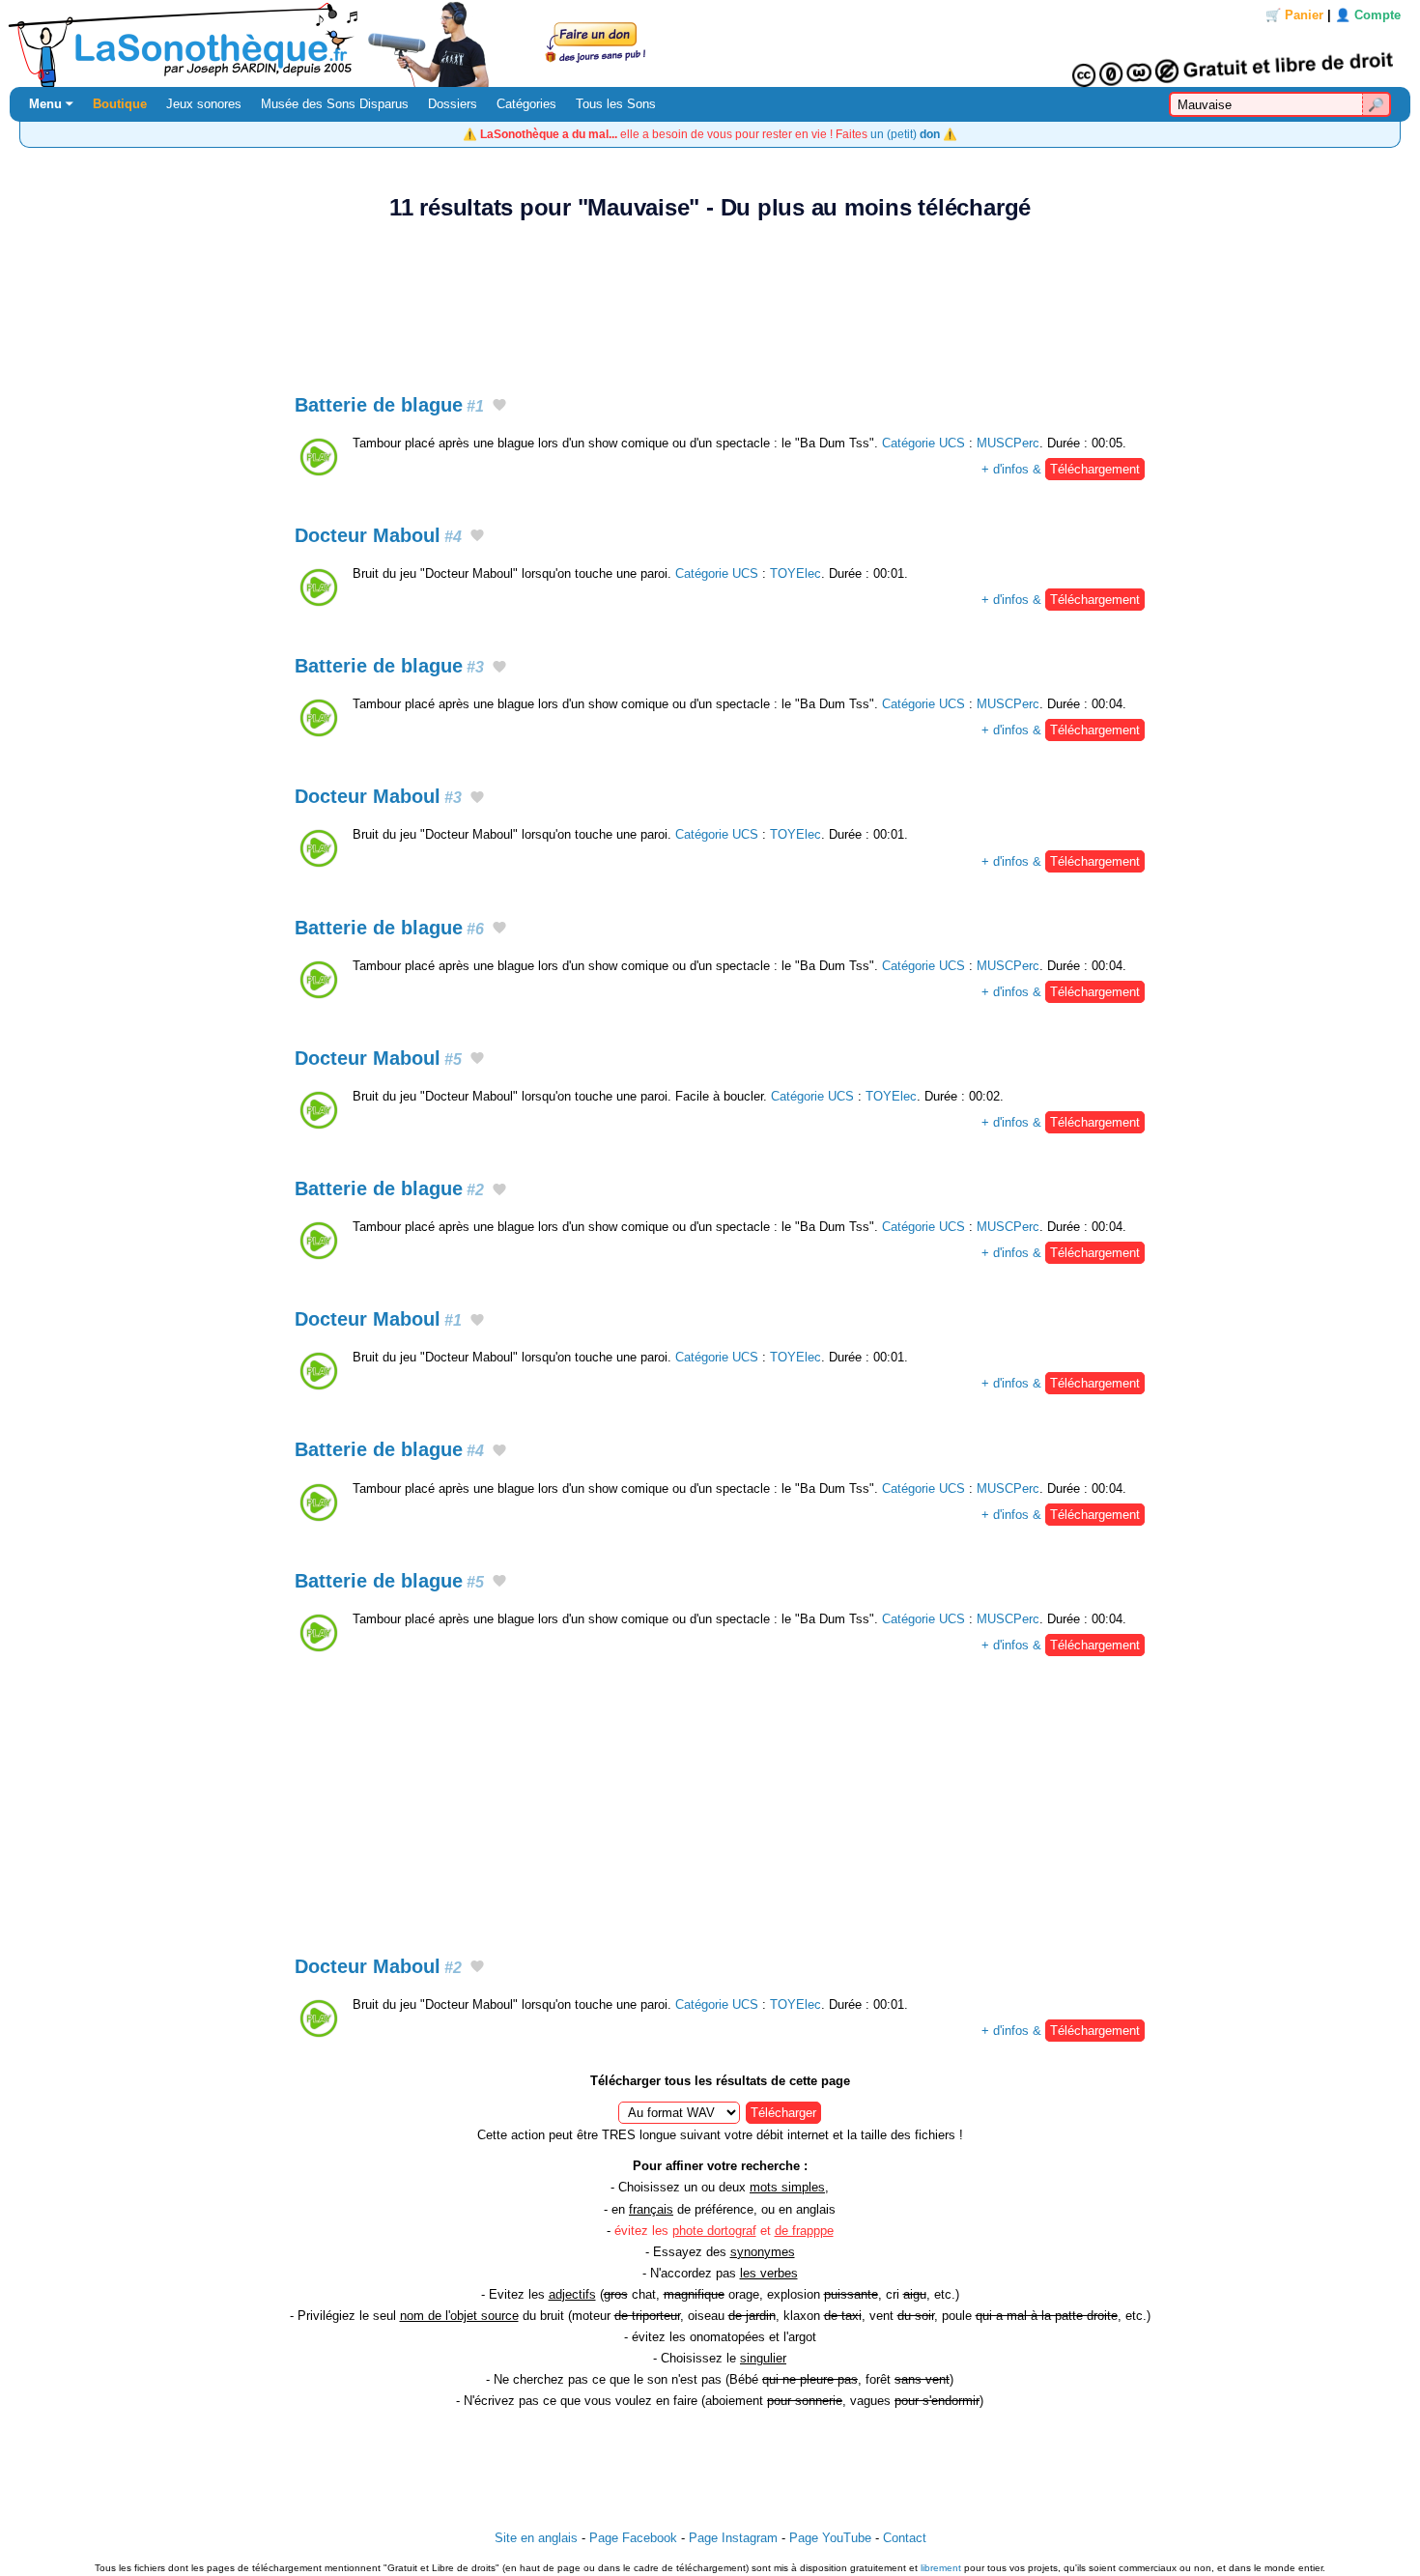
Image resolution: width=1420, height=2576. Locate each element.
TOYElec (795, 573)
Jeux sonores (204, 104)
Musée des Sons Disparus (335, 104)
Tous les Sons (616, 104)
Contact (905, 2538)
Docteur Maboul (378, 535)
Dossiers (453, 104)
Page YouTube (830, 2538)
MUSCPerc (1008, 443)
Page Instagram (733, 2538)
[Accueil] (710, 43)
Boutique (120, 104)
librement (941, 2568)
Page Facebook (633, 2538)
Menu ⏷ (51, 104)
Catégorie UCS (923, 443)
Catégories (526, 104)
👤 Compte (1368, 15)
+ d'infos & (1061, 469)
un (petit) (905, 134)
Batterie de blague (389, 405)
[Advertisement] (710, 297)
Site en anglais (536, 2538)
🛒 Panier (1294, 15)
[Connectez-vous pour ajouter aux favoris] (499, 406)
